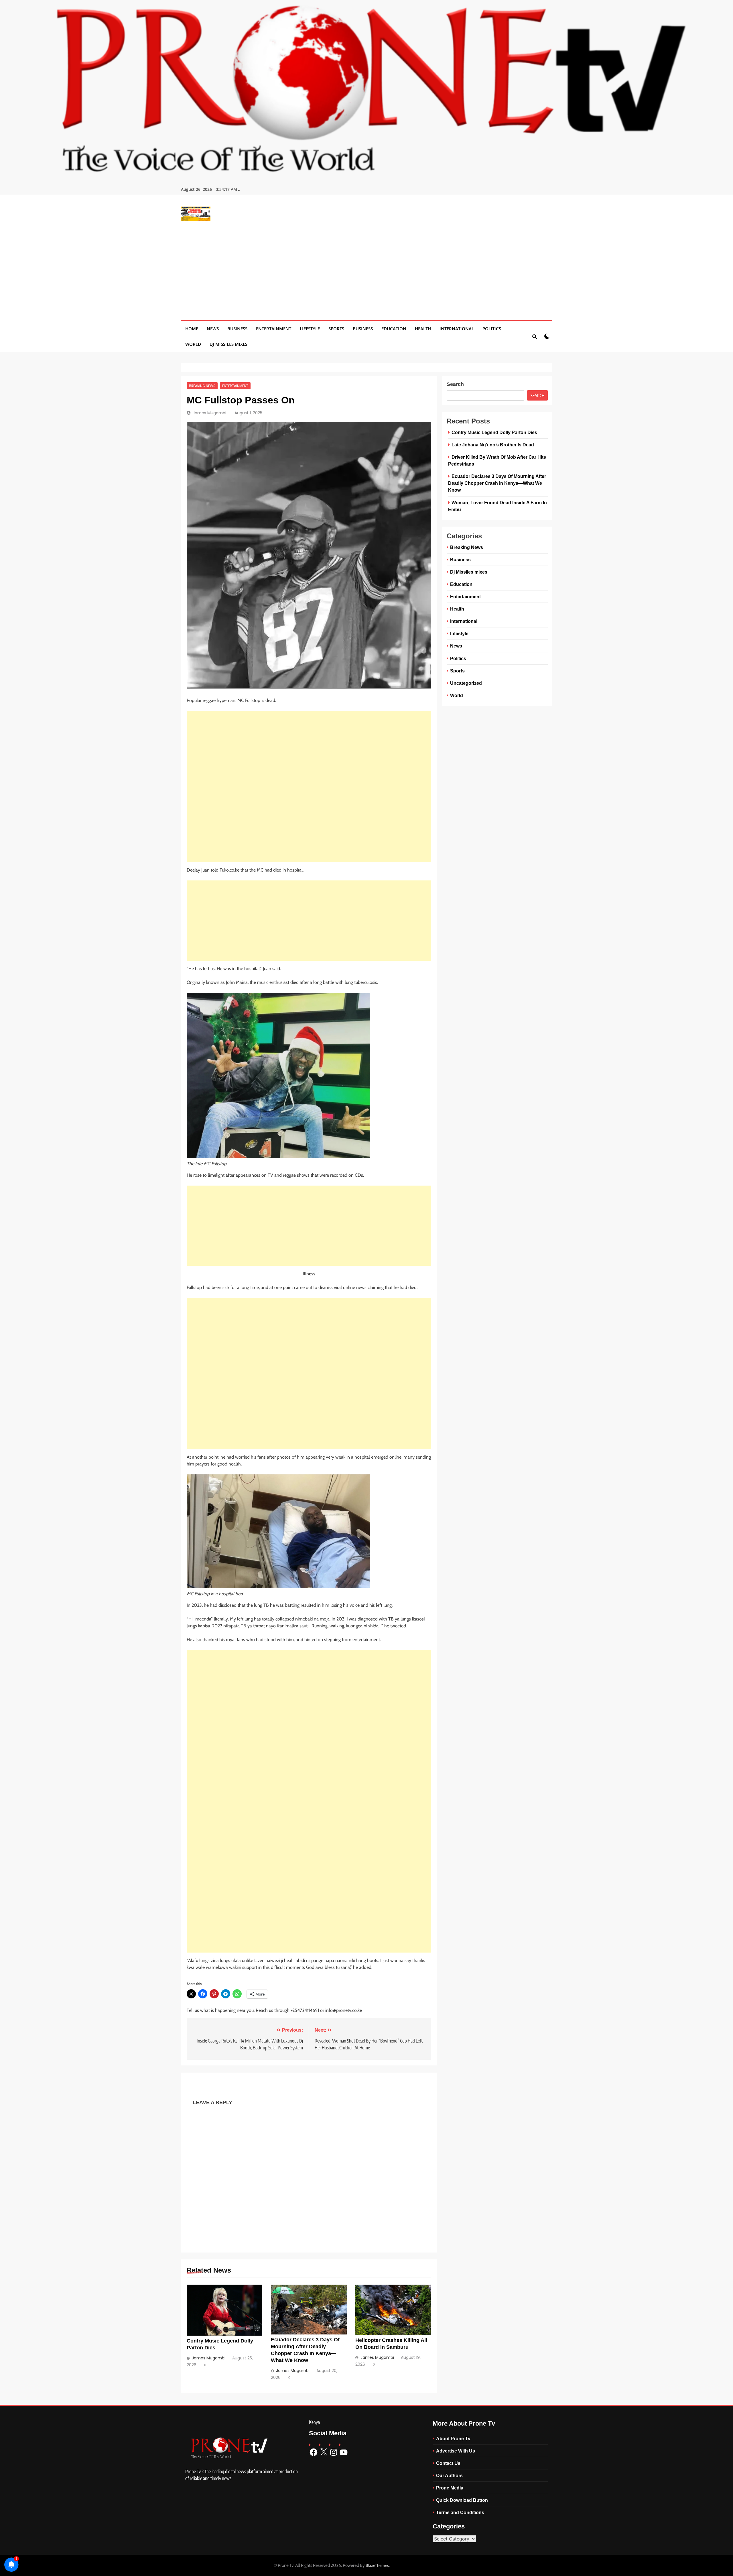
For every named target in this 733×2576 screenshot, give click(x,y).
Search (455, 384)
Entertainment (274, 329)
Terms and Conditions (460, 2512)
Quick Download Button (462, 2500)
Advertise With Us (456, 2451)
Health (423, 329)
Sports (336, 329)
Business (237, 329)
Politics (492, 329)
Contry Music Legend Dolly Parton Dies (494, 432)
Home (192, 329)
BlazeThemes (377, 2565)
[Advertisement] (366, 267)
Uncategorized (466, 683)
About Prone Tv (453, 2438)
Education (394, 329)
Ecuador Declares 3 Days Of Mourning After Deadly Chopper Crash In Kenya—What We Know (497, 483)
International (457, 329)
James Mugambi (209, 413)
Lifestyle (310, 329)
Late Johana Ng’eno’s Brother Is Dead (493, 445)
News (213, 329)
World (193, 344)
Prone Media (450, 2488)
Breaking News (202, 386)
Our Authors (449, 2475)
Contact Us (448, 2463)
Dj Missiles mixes (228, 344)
